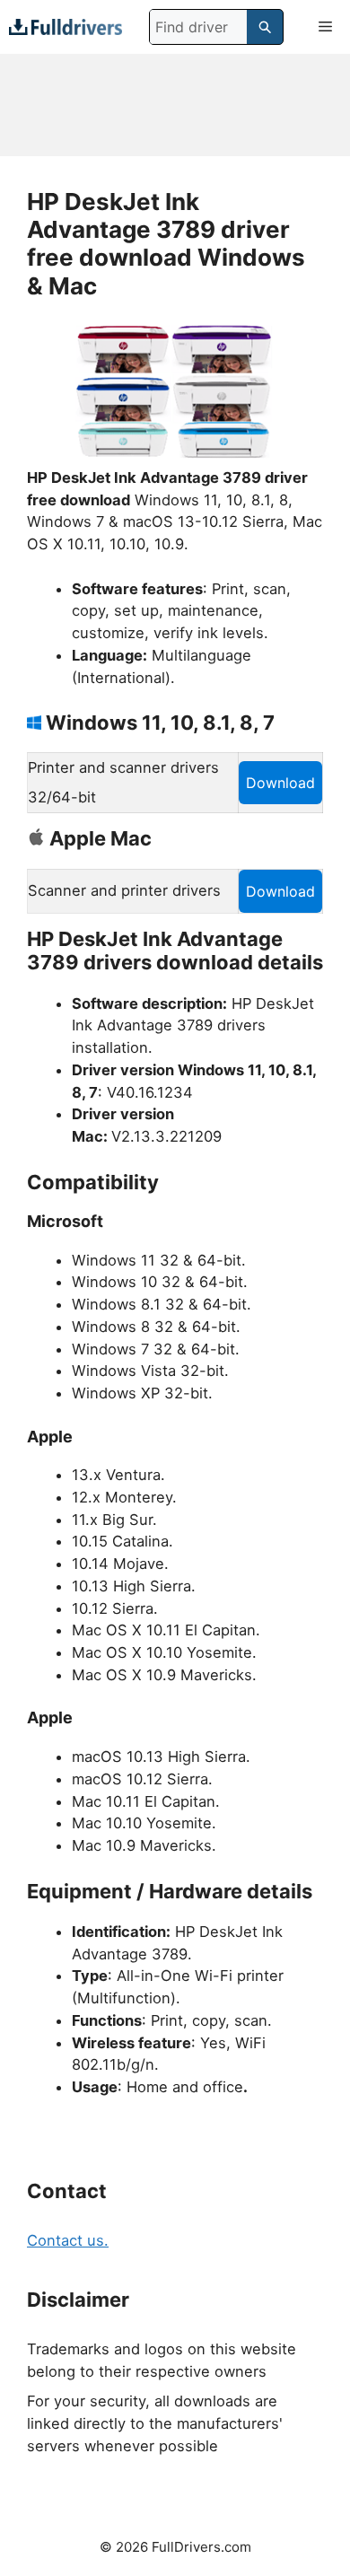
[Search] (265, 27)
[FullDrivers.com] (66, 26)
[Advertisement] (175, 105)
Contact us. (68, 2240)
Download (280, 783)
